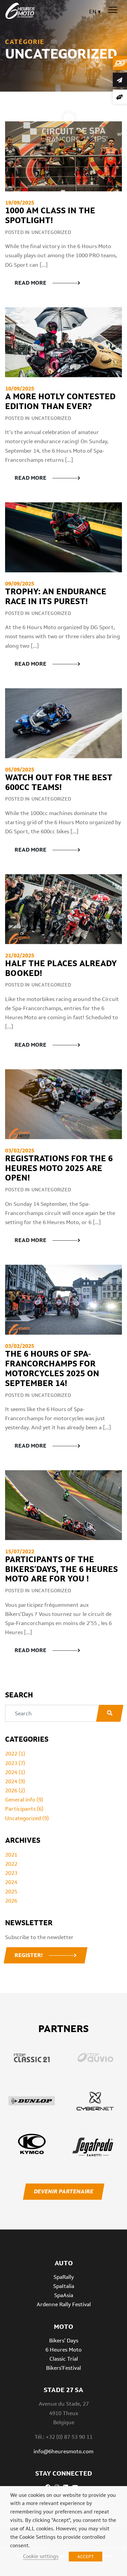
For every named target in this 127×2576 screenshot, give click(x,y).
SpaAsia (64, 2295)
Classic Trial (64, 2359)
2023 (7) (15, 1763)
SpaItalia (64, 2286)
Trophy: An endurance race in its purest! (56, 596)
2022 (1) (15, 1754)
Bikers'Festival (63, 2368)
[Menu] (113, 10)
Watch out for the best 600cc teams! (59, 782)
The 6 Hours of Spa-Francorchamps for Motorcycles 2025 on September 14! (52, 1368)
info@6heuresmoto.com (63, 2451)
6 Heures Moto (63, 2350)
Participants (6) (24, 1809)
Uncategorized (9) (27, 1818)
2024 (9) (15, 1781)
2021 (11, 1855)
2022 (11, 1864)
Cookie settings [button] (41, 2556)
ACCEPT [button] (86, 2557)
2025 (11, 1892)
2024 (11, 1882)
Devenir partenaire (63, 2191)
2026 (11, 1901)
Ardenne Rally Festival (64, 2304)
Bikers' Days (64, 2341)
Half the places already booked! (61, 968)
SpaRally (64, 2277)
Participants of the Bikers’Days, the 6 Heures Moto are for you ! (61, 1569)
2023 (11, 1873)
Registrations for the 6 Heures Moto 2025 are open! (59, 1168)
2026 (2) (15, 1791)
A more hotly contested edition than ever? (60, 401)
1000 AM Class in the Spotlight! (50, 215)
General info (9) (24, 1800)
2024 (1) (15, 1772)
